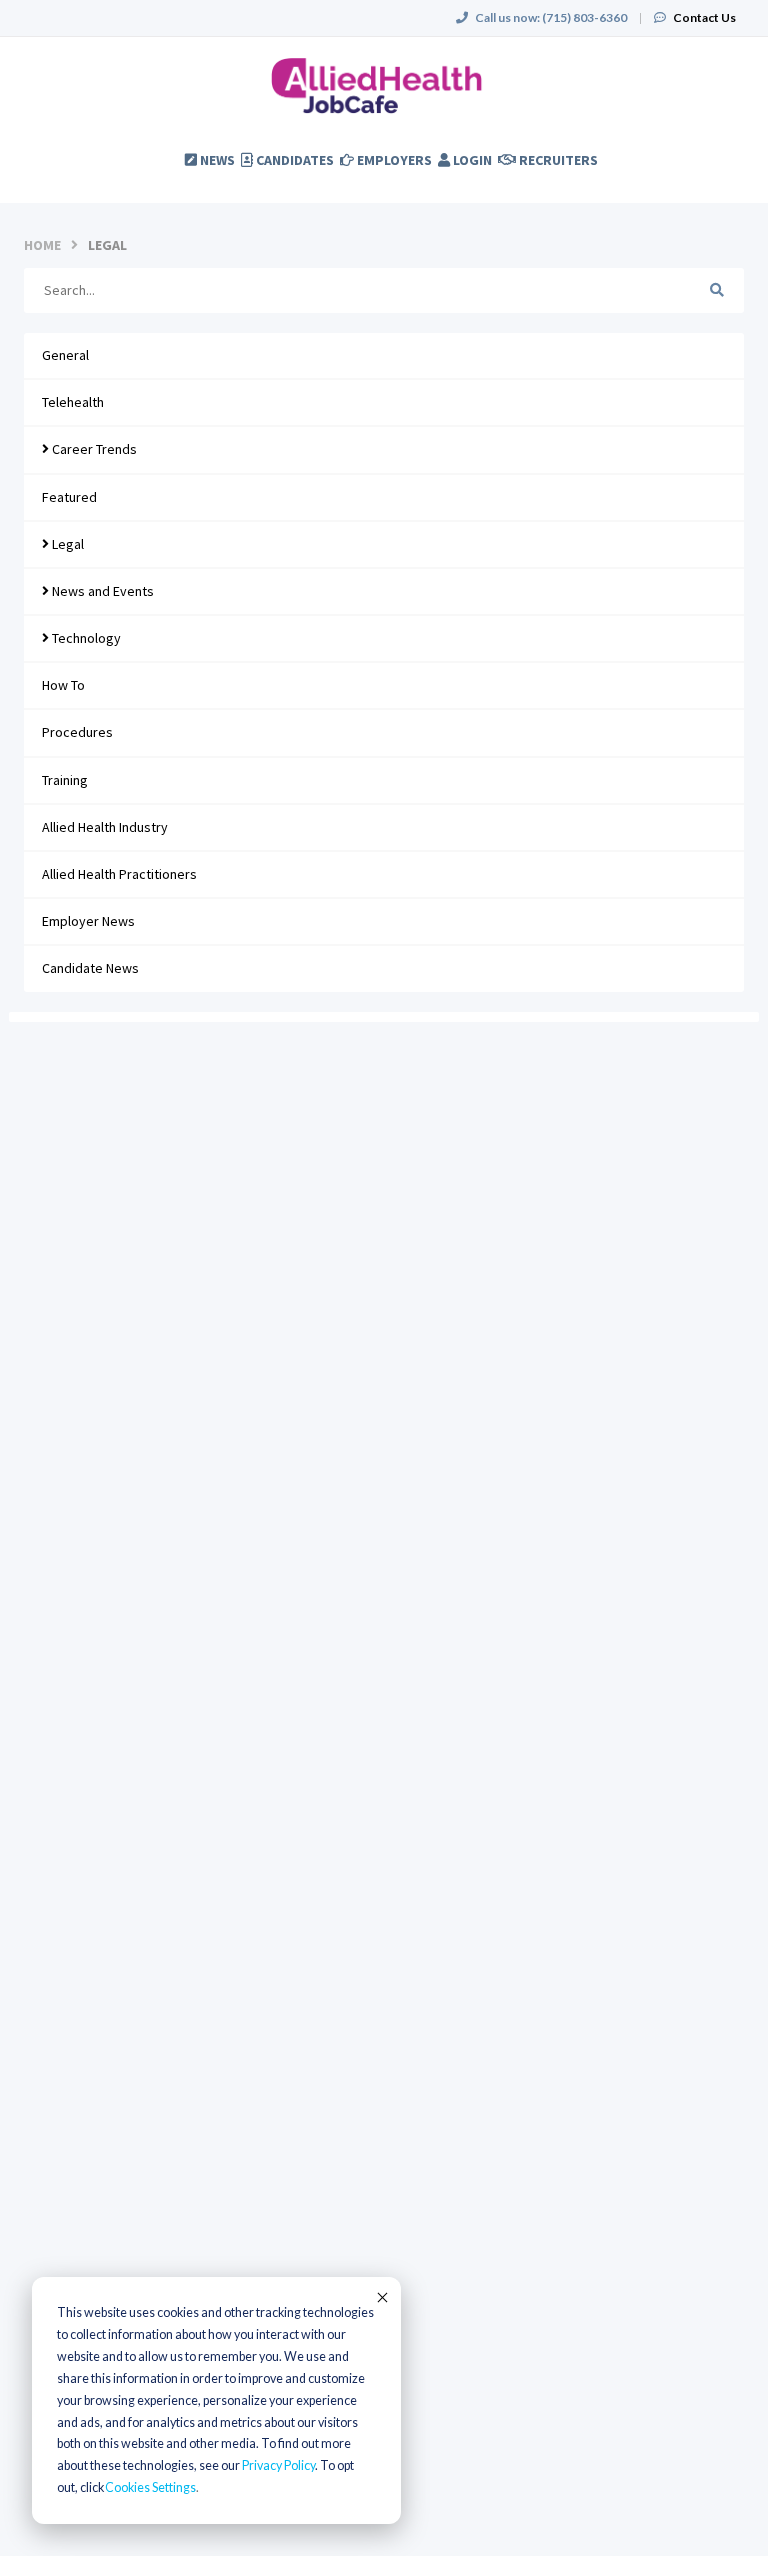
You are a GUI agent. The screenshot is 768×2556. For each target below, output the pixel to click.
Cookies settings (150, 2487)
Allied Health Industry (105, 827)
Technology (85, 638)
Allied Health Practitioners (119, 874)
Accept (381, 2297)
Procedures (77, 732)
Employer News (88, 921)
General (65, 355)
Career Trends (93, 449)
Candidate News (90, 968)
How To (63, 685)
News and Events (101, 591)
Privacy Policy (278, 2465)
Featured (69, 497)
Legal (66, 544)
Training (65, 780)
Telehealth (73, 402)
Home (42, 245)
